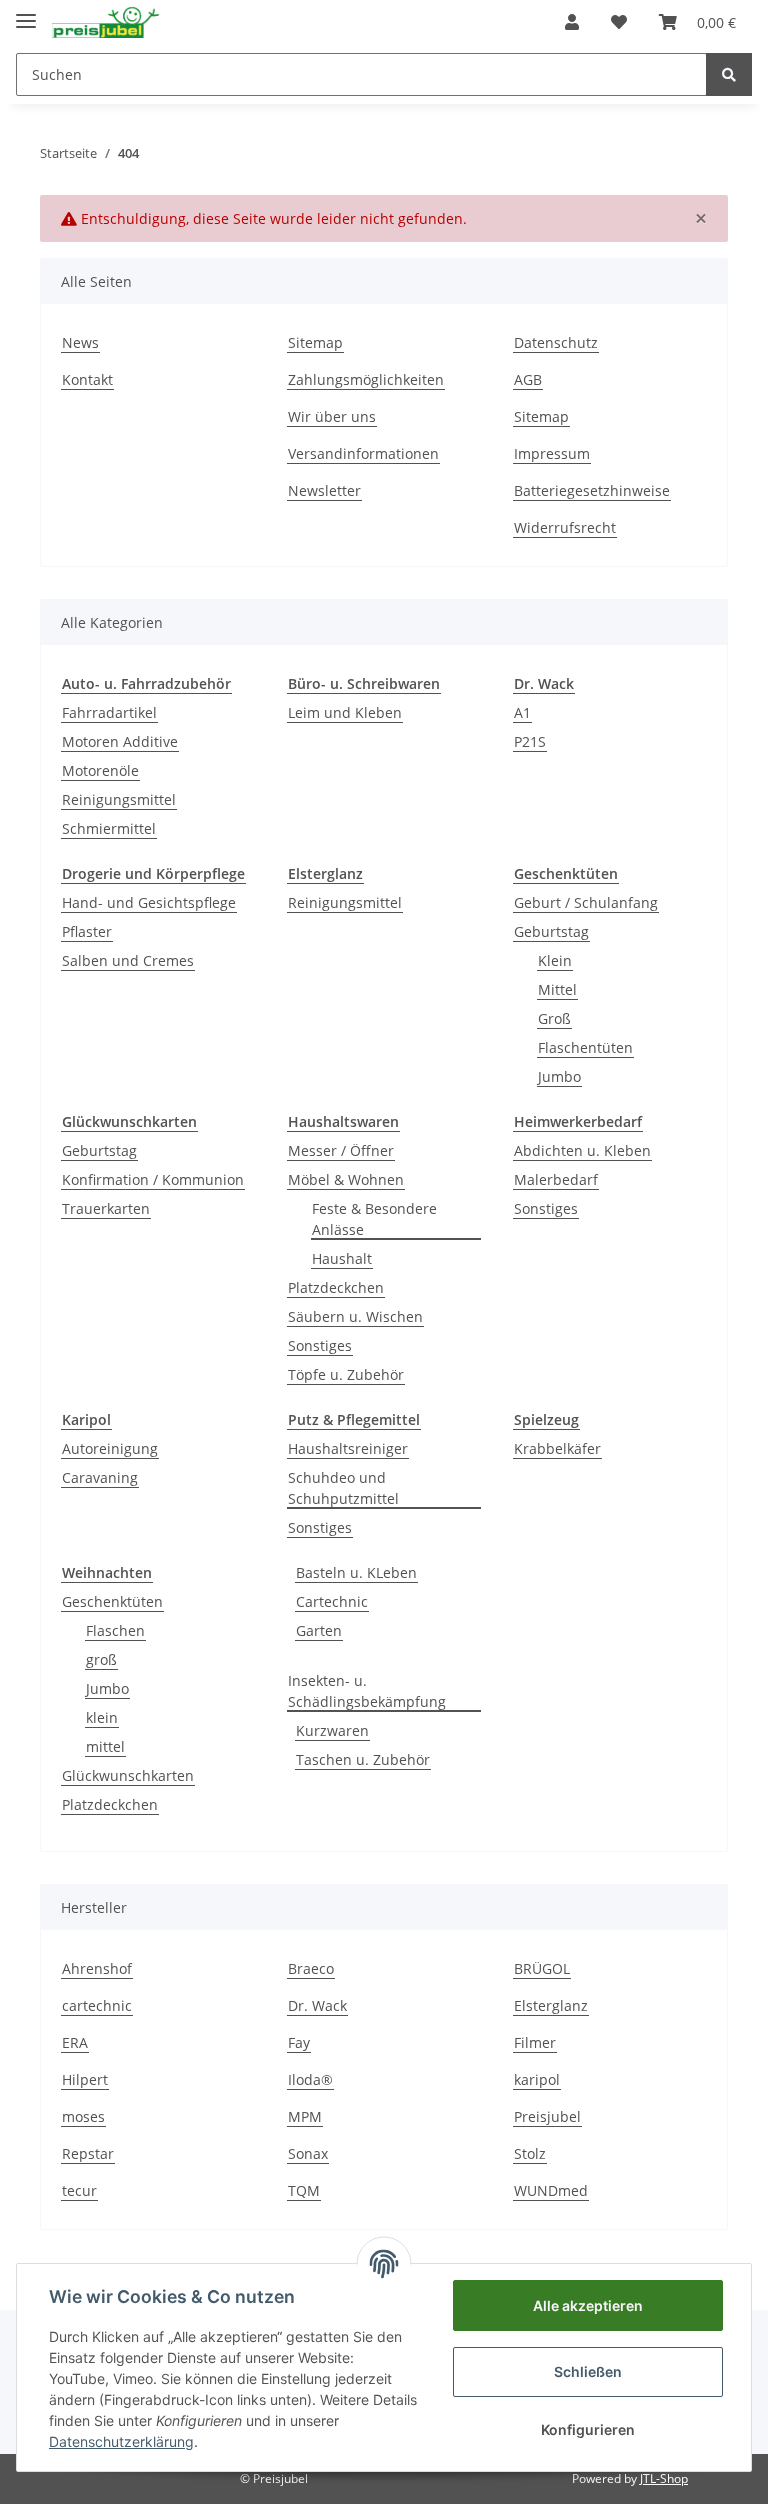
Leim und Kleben (345, 712)
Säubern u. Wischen (355, 1316)
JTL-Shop (664, 2478)
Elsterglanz (551, 2005)
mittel (105, 1746)
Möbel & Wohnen (346, 1179)
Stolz (530, 2153)
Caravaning (100, 1477)
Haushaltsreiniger (348, 1448)
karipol (537, 2079)
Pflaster (87, 931)
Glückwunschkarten (128, 1775)
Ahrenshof (97, 1968)
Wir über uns (332, 416)
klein (102, 1717)
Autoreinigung (110, 1448)
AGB (528, 379)
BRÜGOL (542, 1968)
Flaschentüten (585, 1047)
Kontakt (87, 379)
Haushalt (342, 1258)
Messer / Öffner (341, 1150)
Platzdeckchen (336, 1287)
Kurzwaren (332, 1730)
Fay (299, 2042)
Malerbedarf (556, 1179)
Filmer (535, 2042)
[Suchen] (729, 74)
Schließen (588, 2371)
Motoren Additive (120, 741)
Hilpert (85, 2079)
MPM (305, 2116)
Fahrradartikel (109, 712)
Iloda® (310, 2079)
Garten (319, 1630)
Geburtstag (551, 931)
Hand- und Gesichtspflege (149, 902)
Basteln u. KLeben (356, 1572)
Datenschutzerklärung (121, 2441)
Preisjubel (547, 2116)
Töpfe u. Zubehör (346, 1374)
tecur (79, 2190)
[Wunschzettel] (619, 22)
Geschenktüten (112, 1601)
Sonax (308, 2153)
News (80, 342)
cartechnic (97, 2005)
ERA (75, 2042)
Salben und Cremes (128, 960)
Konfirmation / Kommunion (153, 1179)
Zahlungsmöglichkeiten (366, 379)
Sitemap (315, 342)
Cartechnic (332, 1601)
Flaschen (115, 1630)
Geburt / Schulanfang (586, 902)
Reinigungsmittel (119, 799)
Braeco (311, 1968)
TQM (304, 2190)
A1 (522, 712)
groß (101, 1659)
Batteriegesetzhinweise (592, 490)
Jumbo (559, 1076)
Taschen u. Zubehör (363, 1759)
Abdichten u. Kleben (582, 1150)
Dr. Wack (317, 2005)
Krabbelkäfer (557, 1448)
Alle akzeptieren (588, 2305)
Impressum (552, 453)
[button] (572, 22)
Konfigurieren (588, 2429)
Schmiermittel (109, 828)
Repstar (88, 2153)
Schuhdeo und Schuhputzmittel (343, 1488)
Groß (554, 1018)
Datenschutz (556, 342)
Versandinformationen (363, 453)
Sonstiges (320, 1345)
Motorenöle (100, 770)
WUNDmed (551, 2190)
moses (83, 2116)
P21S (530, 741)
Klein (555, 960)
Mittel (557, 989)
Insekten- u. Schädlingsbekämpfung (367, 1691)
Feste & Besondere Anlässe (374, 1219)
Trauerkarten (106, 1208)
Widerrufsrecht (565, 527)
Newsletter (324, 490)
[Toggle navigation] (26, 12)
